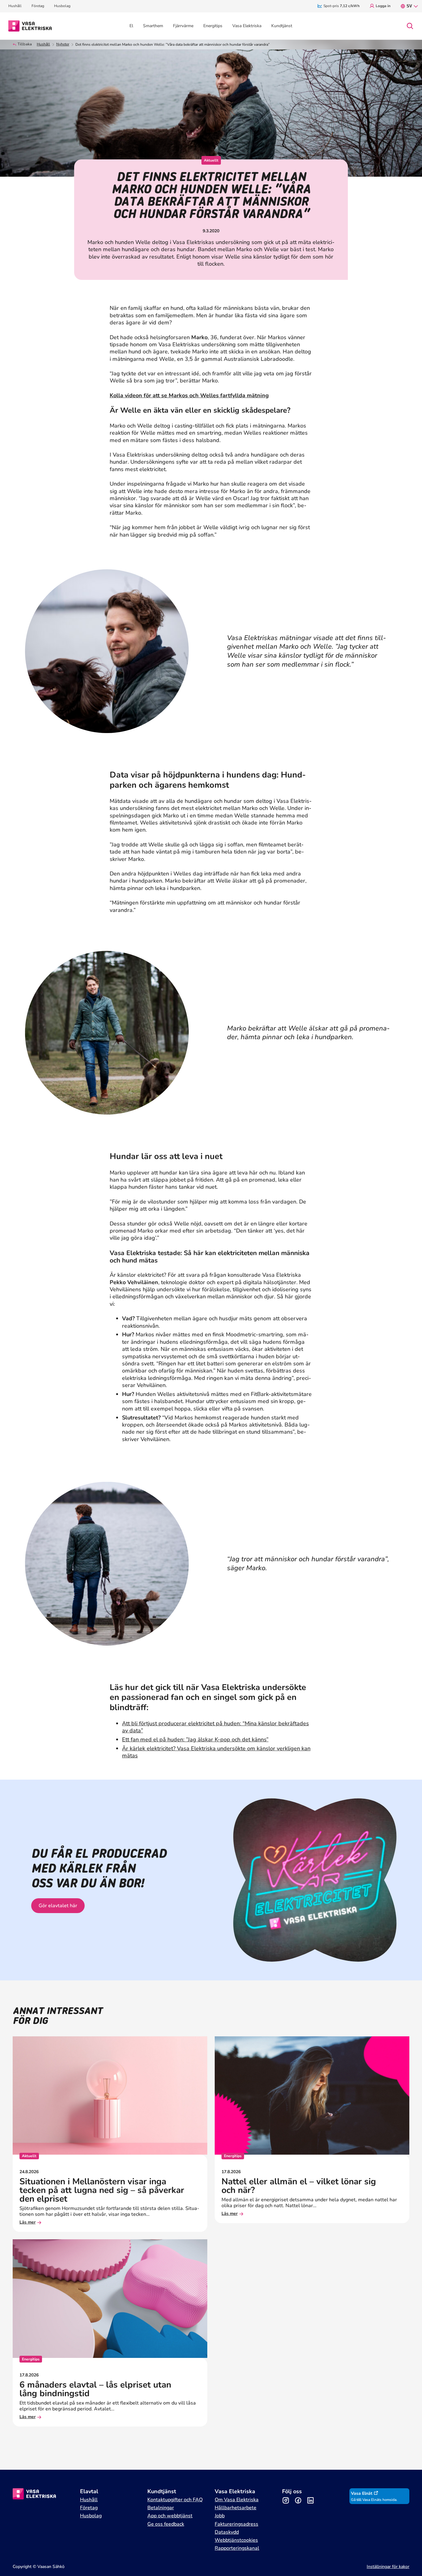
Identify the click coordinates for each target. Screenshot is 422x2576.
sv (409, 6)
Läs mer (27, 2222)
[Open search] (410, 26)
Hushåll (43, 44)
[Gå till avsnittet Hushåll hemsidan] (30, 25)
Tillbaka (25, 44)
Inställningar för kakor (388, 2567)
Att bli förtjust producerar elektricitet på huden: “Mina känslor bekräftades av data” (215, 1727)
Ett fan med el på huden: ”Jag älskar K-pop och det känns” (195, 1739)
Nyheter (63, 44)
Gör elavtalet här (58, 1906)
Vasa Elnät (362, 2493)
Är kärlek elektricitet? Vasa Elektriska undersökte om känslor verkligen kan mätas (216, 1752)
